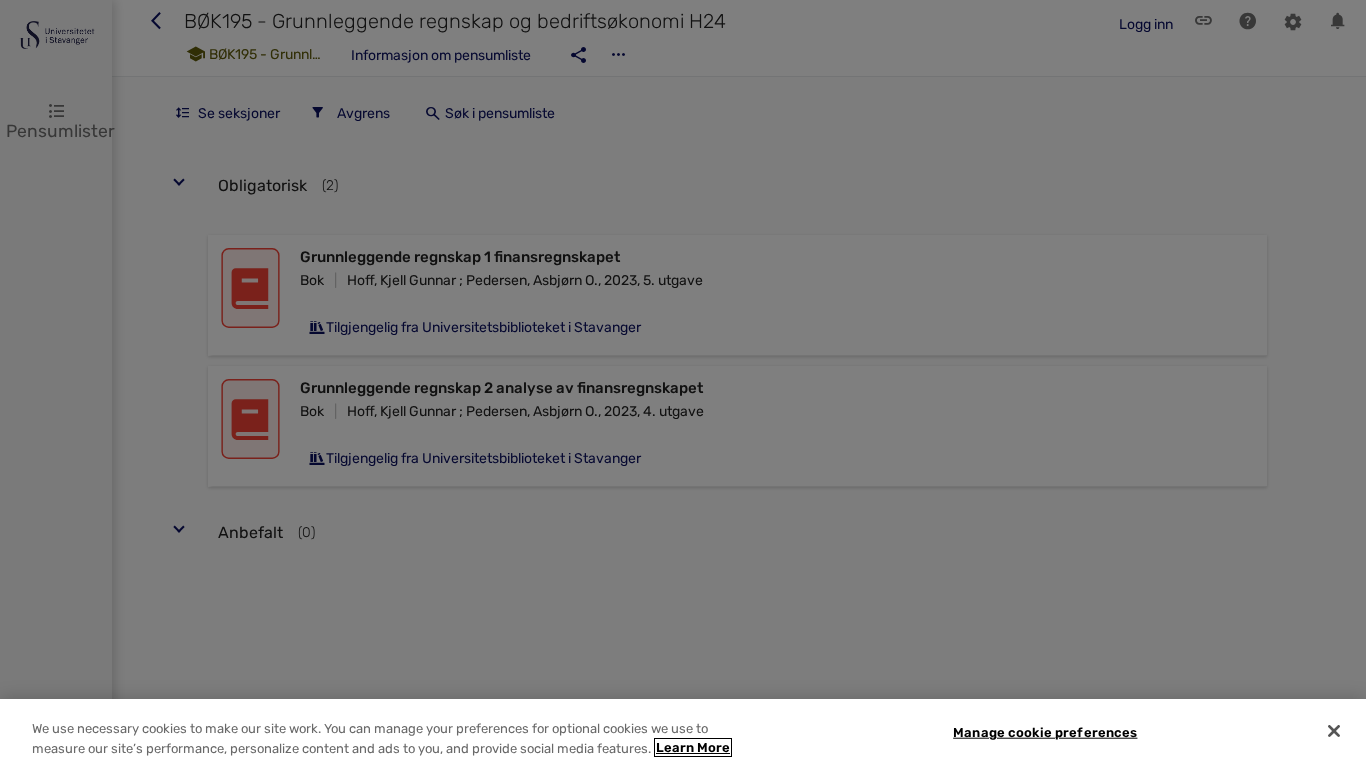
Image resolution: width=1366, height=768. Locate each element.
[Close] (1334, 731)
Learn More (693, 747)
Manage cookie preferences (1045, 732)
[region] (683, 733)
